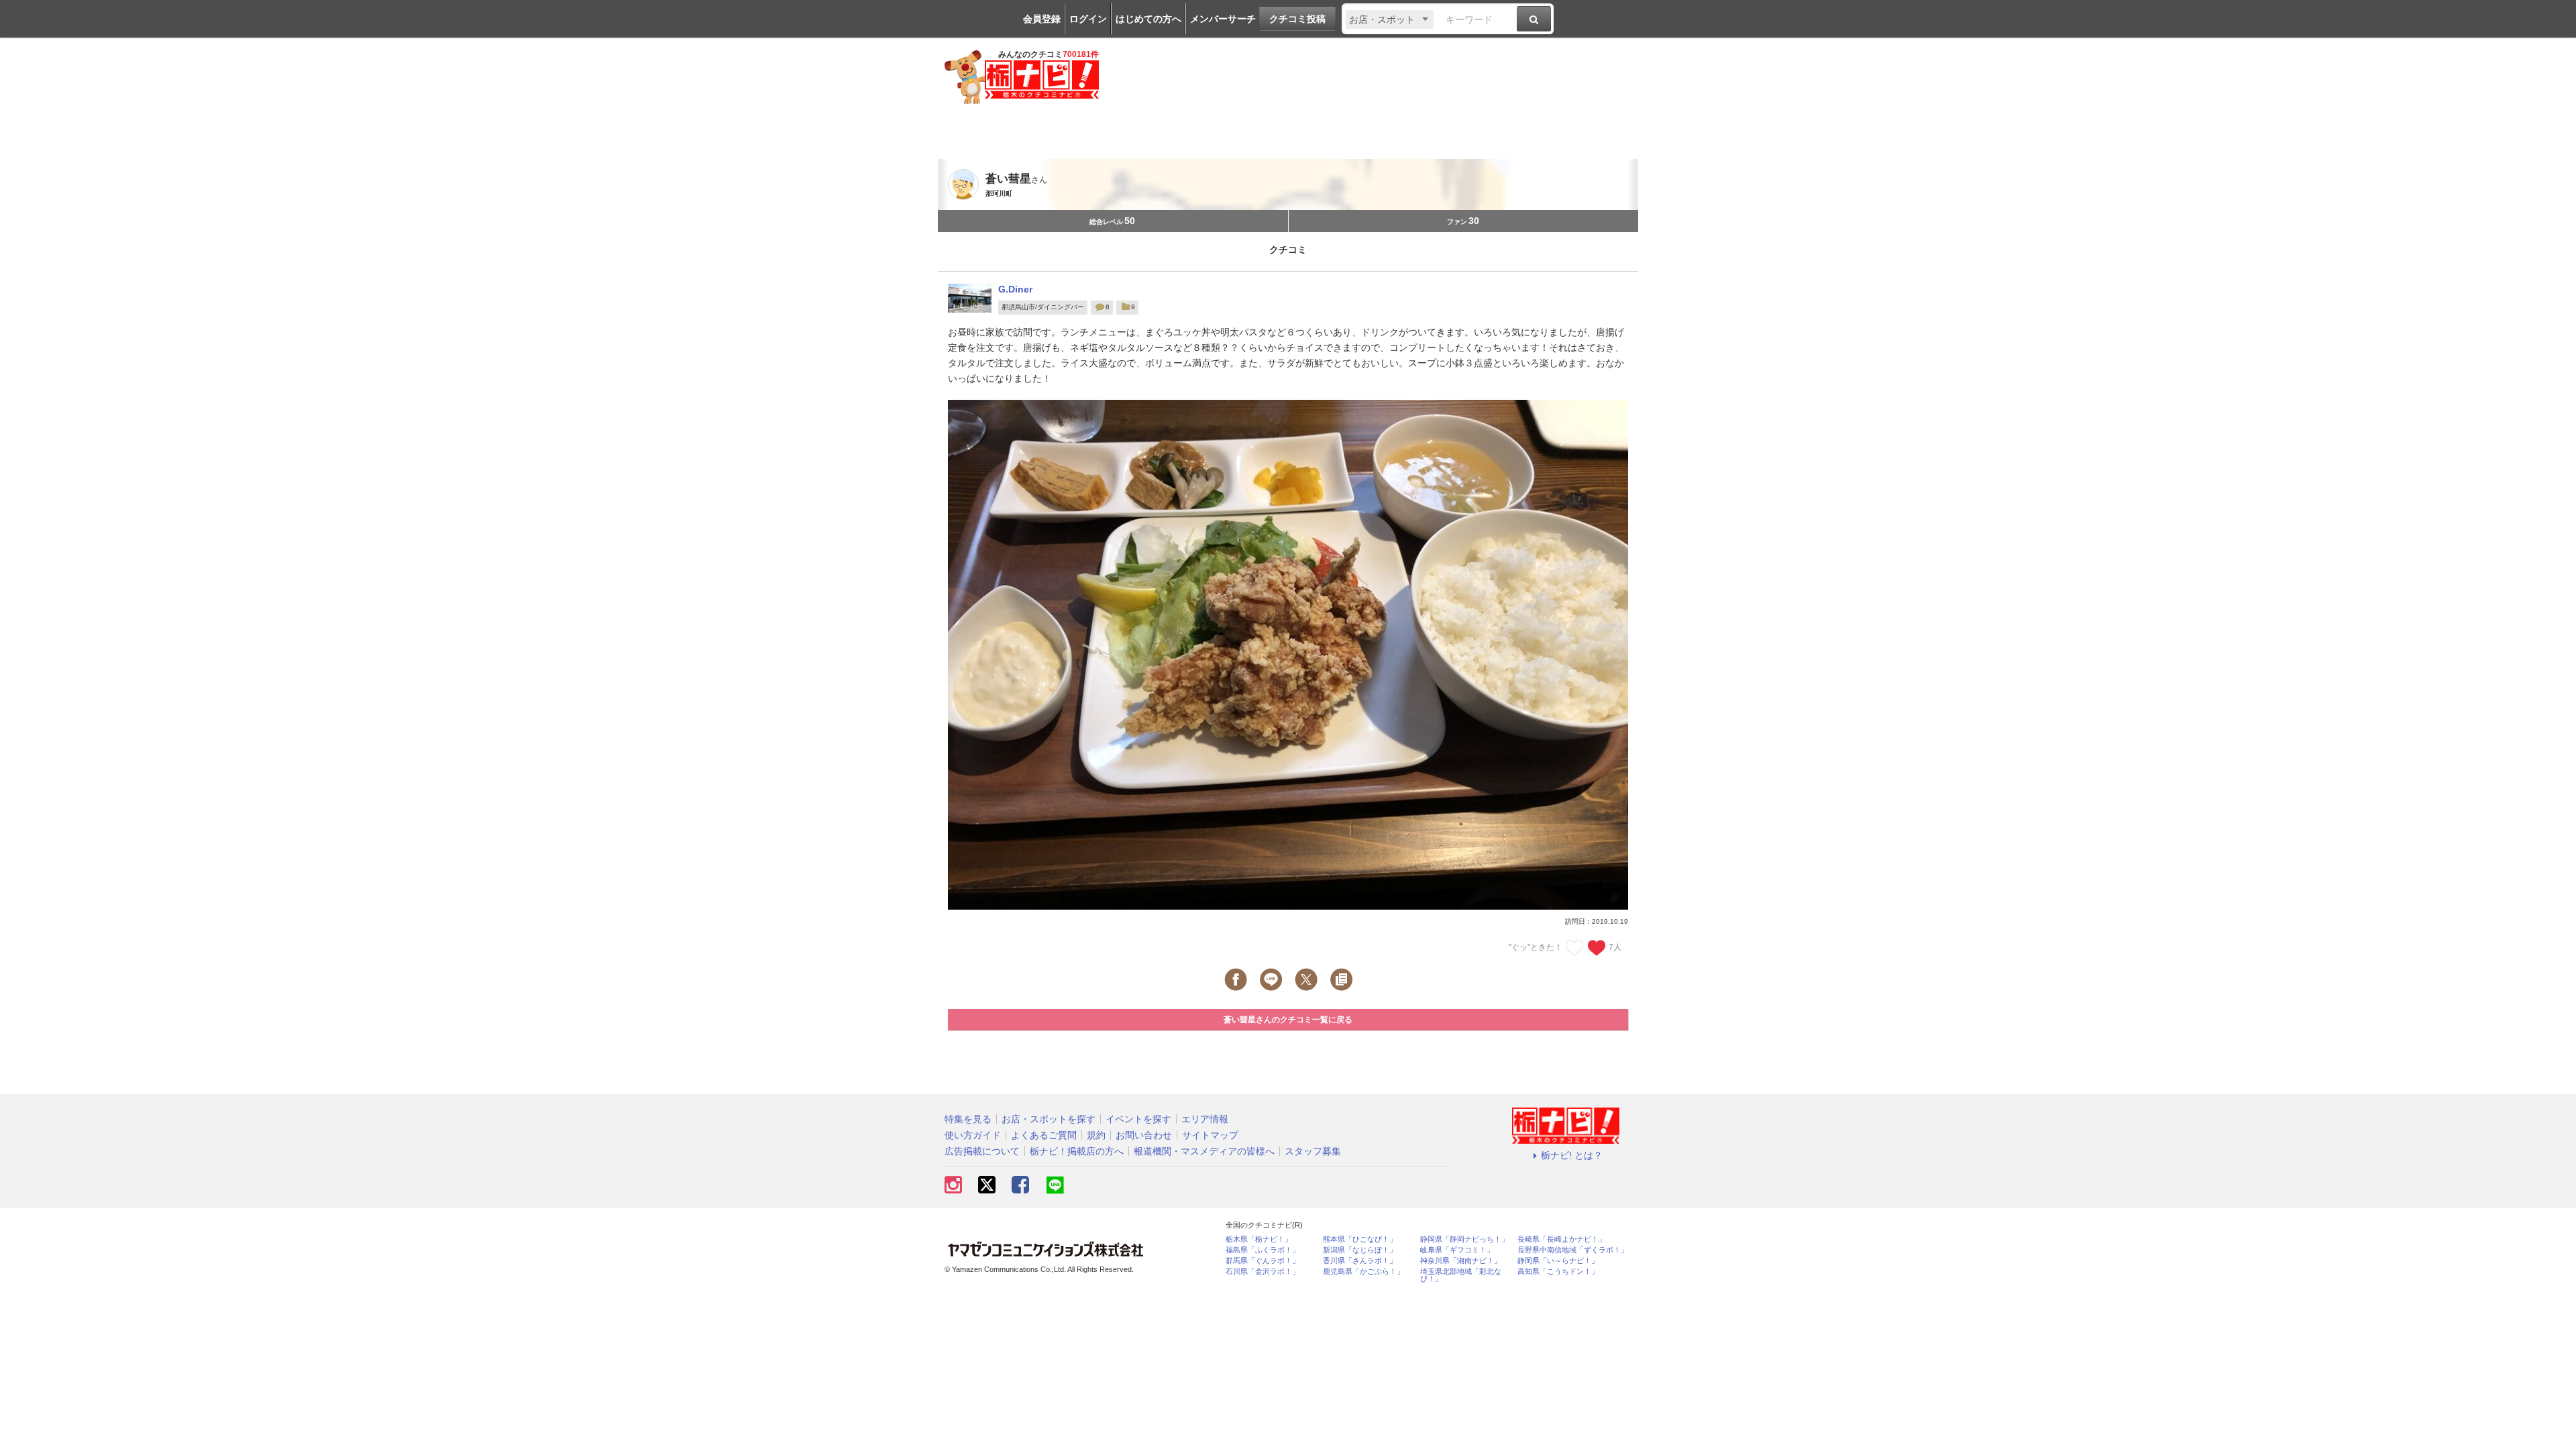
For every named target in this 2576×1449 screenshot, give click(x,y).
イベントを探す (1138, 1119)
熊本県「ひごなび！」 (1360, 1239)
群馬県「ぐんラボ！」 (1263, 1261)
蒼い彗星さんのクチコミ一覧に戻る (1288, 1020)
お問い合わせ (1144, 1135)
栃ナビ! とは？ (1572, 1155)
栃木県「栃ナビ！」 (1259, 1239)
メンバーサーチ (1223, 19)
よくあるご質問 (1044, 1135)
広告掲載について (982, 1151)
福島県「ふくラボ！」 (1263, 1250)
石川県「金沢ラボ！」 (1263, 1272)
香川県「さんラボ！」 (1360, 1261)
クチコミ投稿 (1297, 19)
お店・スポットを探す (1049, 1119)
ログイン (1088, 19)
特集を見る (968, 1119)
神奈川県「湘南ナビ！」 (1461, 1261)
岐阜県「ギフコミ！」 (1457, 1250)
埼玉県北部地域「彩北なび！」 (1461, 1275)
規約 (1096, 1135)
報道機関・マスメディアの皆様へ (1204, 1151)
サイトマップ (1210, 1135)
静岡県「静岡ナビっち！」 (1464, 1239)
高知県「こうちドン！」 (1558, 1272)
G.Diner (1015, 289)
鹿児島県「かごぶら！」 (1363, 1272)
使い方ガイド (973, 1135)
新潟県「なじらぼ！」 (1360, 1250)
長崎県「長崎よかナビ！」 (1562, 1239)
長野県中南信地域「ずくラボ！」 (1573, 1250)
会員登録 (1042, 19)
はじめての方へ (1148, 19)
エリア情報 (1205, 1119)
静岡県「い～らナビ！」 (1558, 1261)
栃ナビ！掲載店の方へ (1077, 1151)
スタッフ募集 (1313, 1151)
